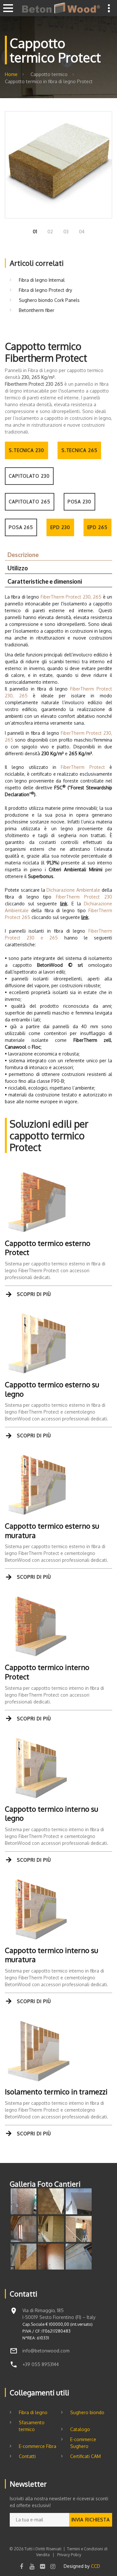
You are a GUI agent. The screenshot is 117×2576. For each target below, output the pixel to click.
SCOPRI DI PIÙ (34, 1294)
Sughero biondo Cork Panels (49, 300)
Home (11, 74)
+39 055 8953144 (41, 2364)
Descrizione (23, 555)
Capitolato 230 (29, 476)
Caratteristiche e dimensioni (45, 581)
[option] (58, 165)
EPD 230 (60, 527)
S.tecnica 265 (79, 450)
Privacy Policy (69, 2555)
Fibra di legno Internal (42, 280)
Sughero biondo (87, 2412)
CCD (96, 2566)
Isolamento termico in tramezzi (56, 2091)
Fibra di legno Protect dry (45, 290)
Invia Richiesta (91, 2520)
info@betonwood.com (46, 2351)
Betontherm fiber (37, 310)
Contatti (27, 2456)
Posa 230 (79, 502)
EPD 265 (97, 527)
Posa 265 (21, 527)
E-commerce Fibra (38, 2446)
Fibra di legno (33, 2412)
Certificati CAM (85, 2456)
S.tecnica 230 (26, 450)
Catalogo (80, 2429)
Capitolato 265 (30, 502)
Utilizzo (18, 568)
